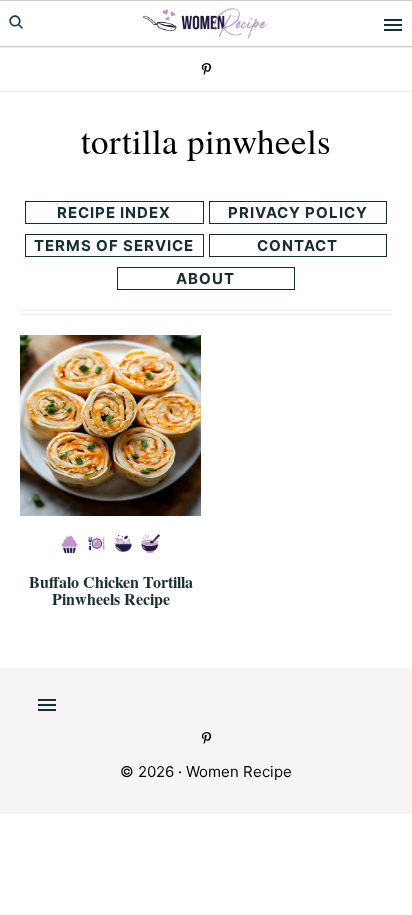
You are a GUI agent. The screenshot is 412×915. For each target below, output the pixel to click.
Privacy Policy (298, 212)
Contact (297, 245)
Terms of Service (114, 245)
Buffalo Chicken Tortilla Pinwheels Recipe (111, 590)
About (205, 278)
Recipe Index (114, 212)
